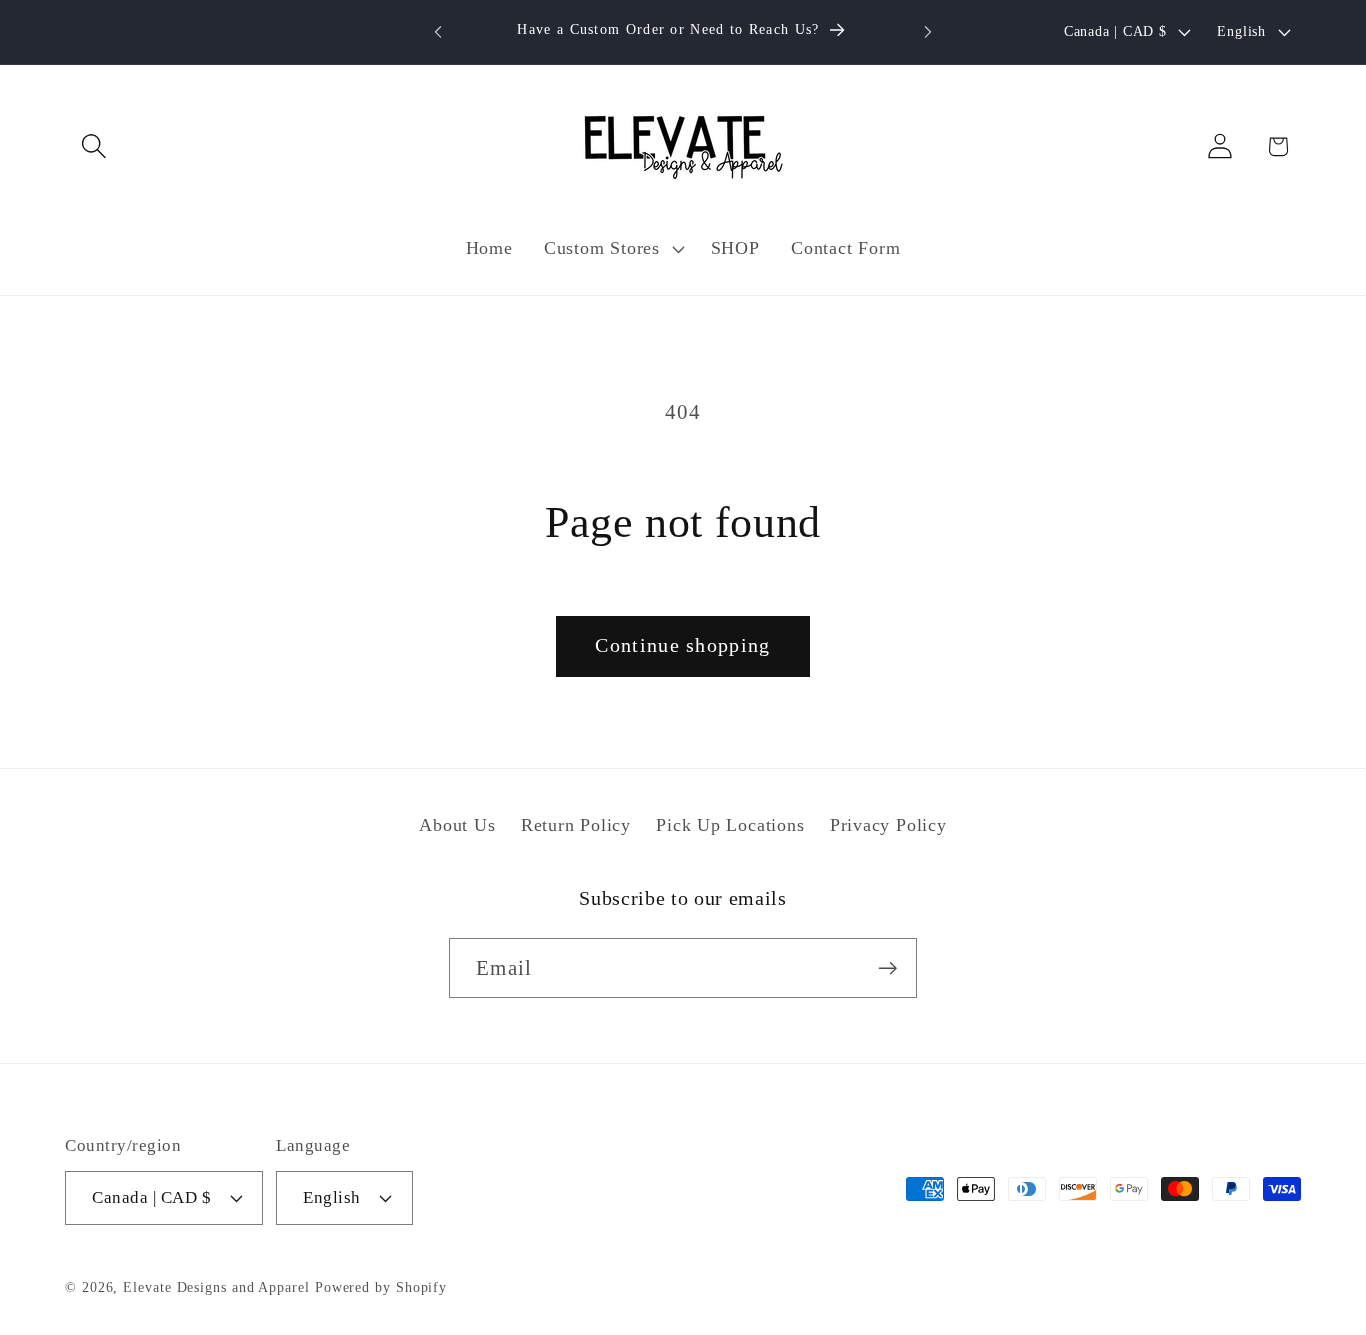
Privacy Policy (888, 825)
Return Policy (576, 825)
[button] (93, 146)
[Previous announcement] (438, 31)
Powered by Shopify (381, 1287)
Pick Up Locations (730, 825)
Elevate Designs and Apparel (216, 1287)
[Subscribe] (887, 968)
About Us (457, 825)
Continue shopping (682, 645)
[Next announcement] (928, 31)
